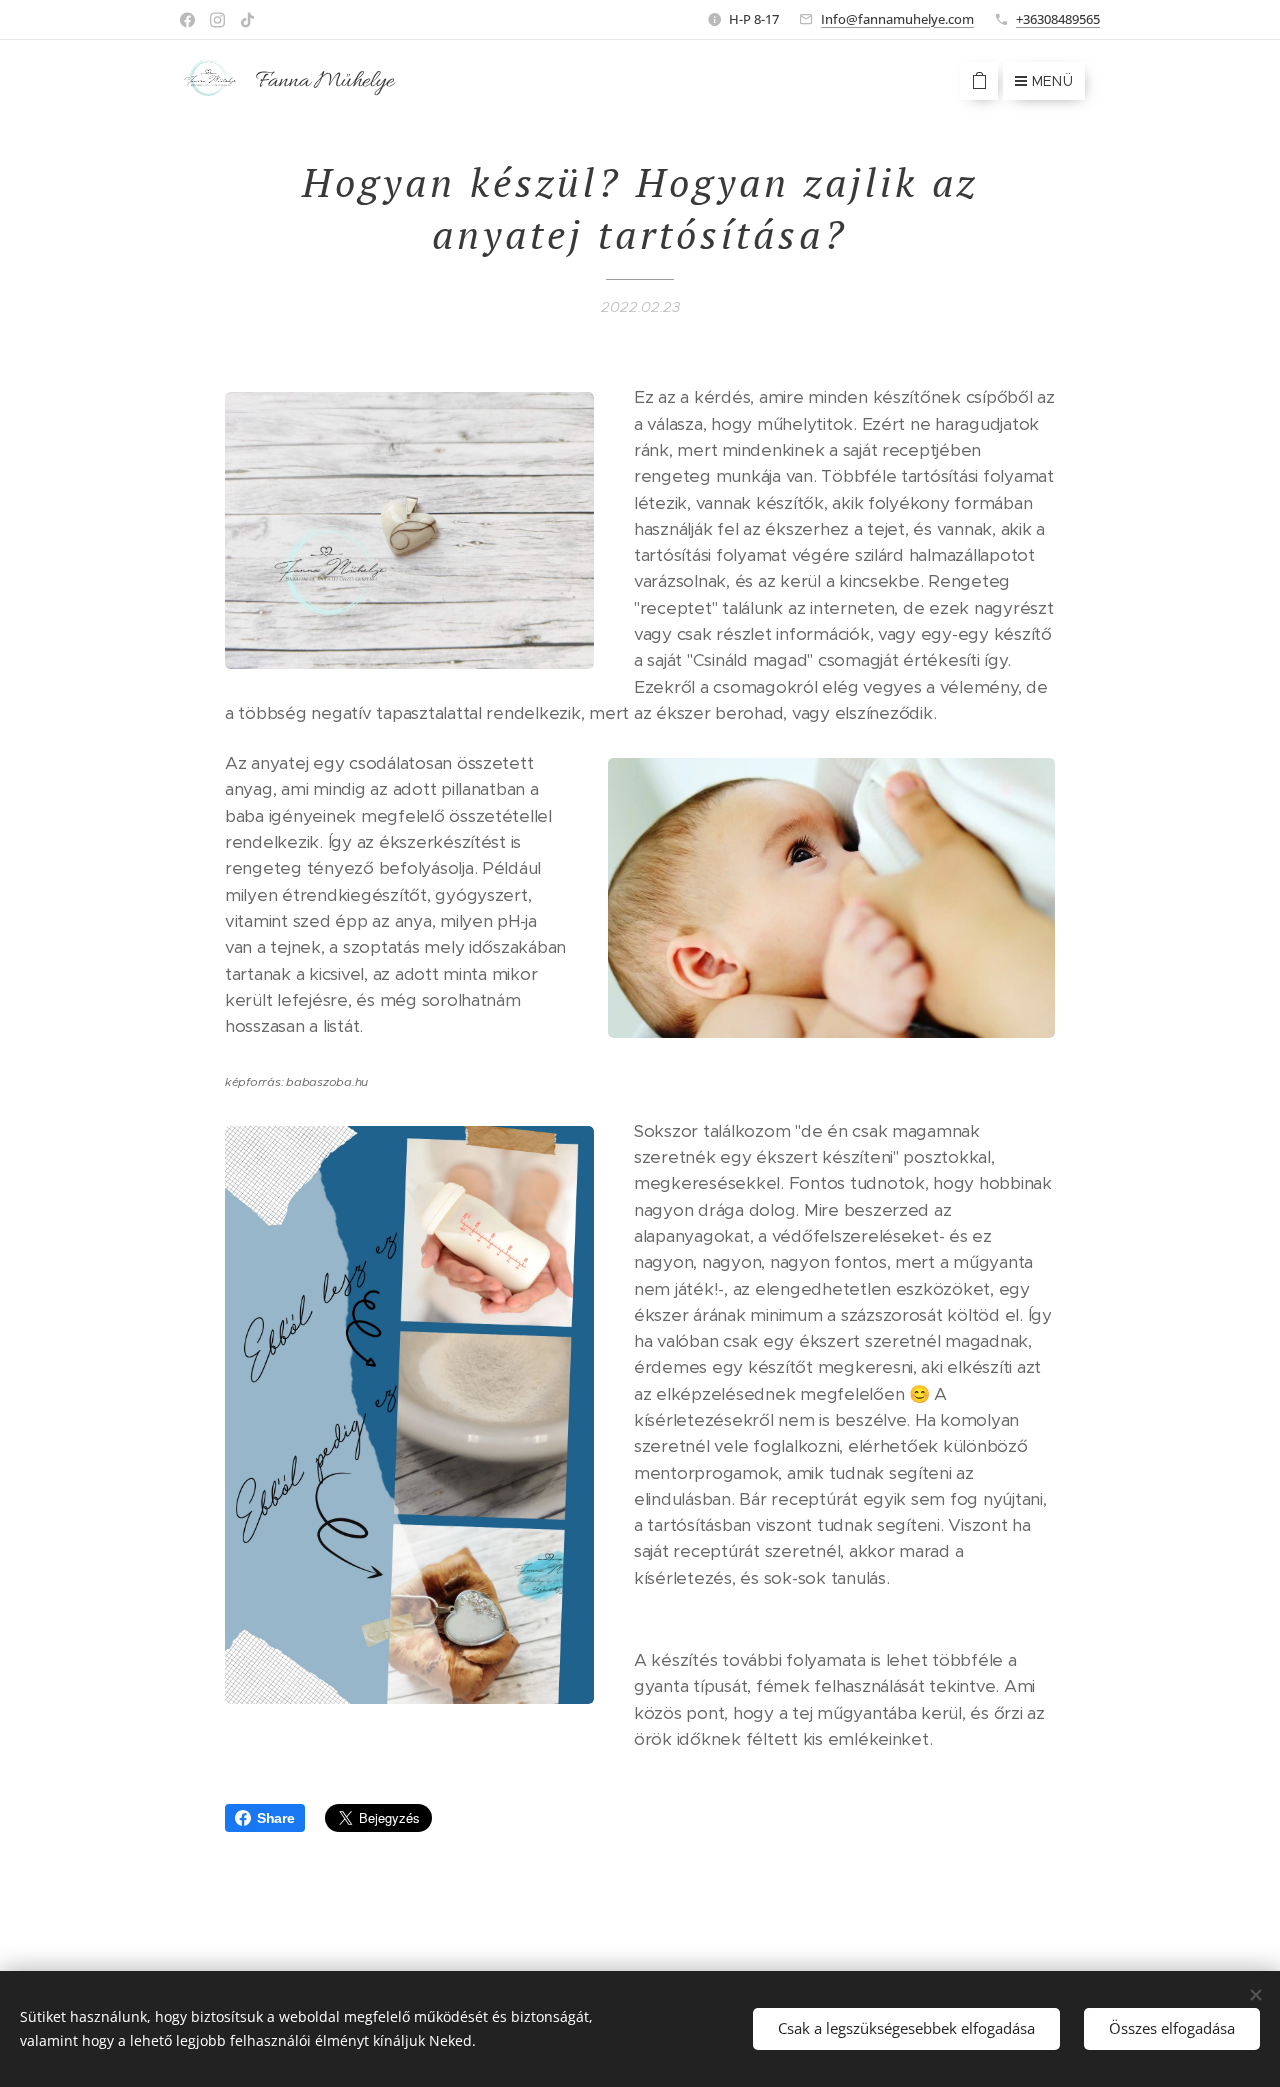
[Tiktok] (247, 20)
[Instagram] (217, 20)
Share (276, 1818)
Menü (1052, 81)
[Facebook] (187, 20)
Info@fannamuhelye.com (897, 19)
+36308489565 (1058, 19)
